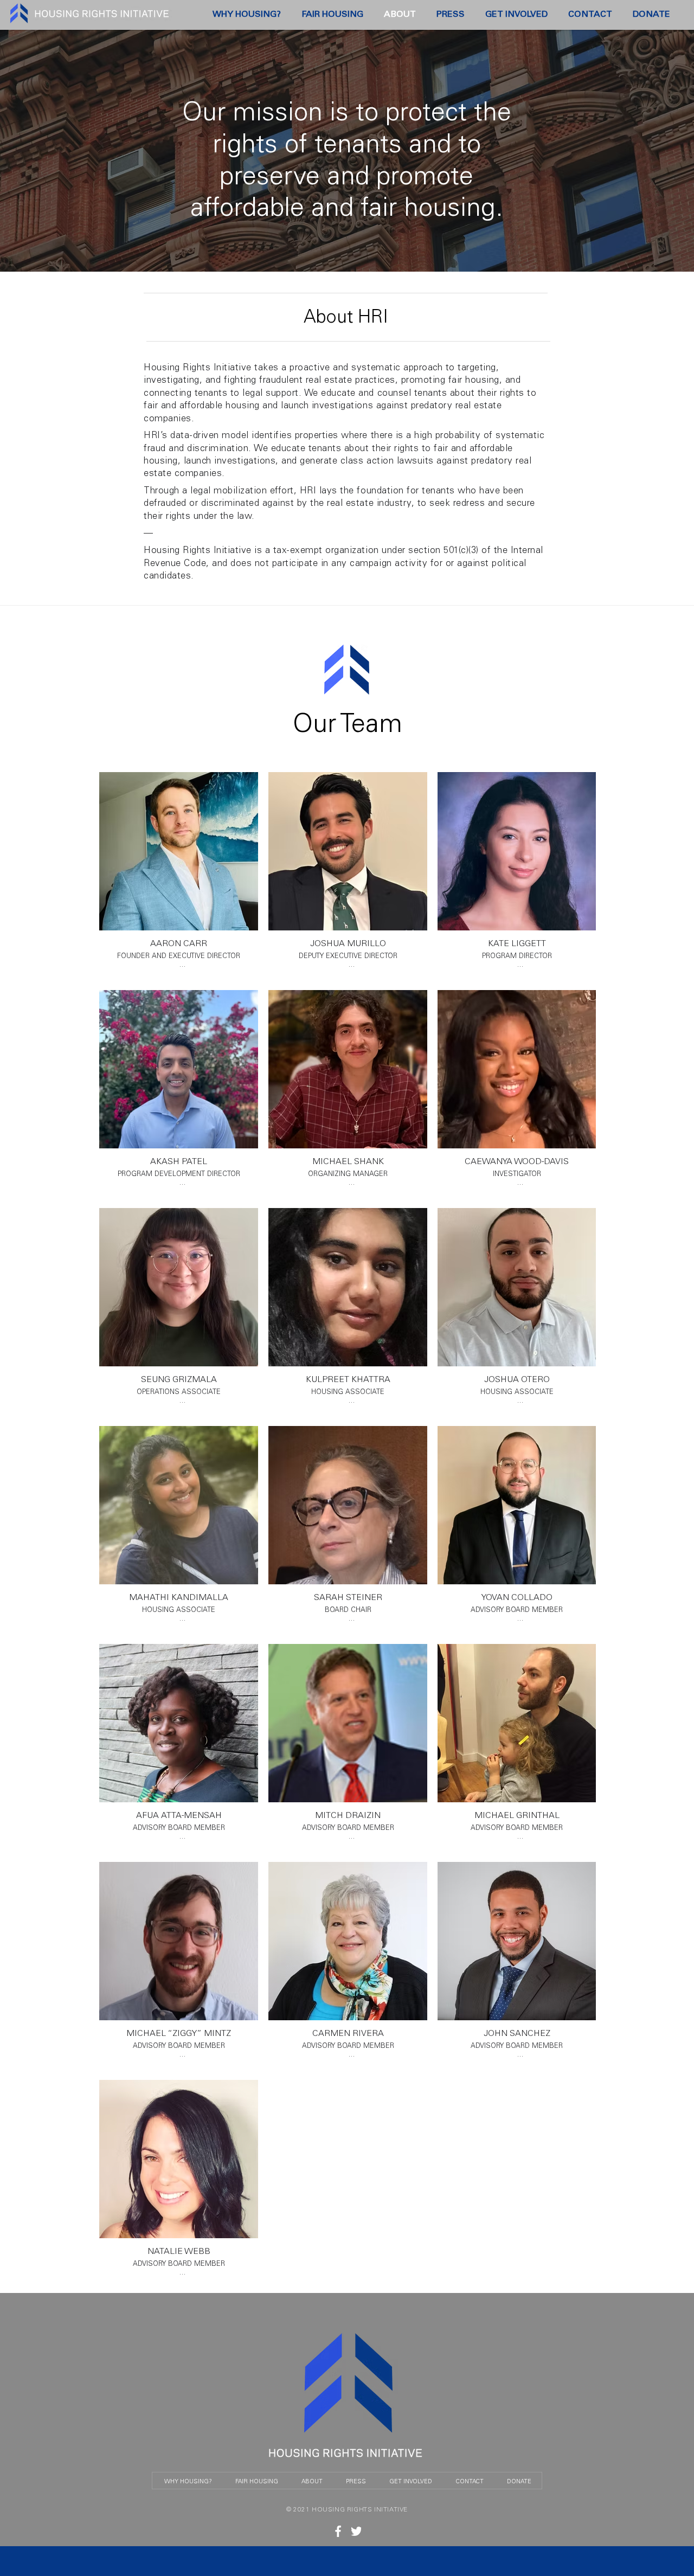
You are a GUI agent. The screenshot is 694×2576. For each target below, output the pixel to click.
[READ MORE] (338, 2531)
